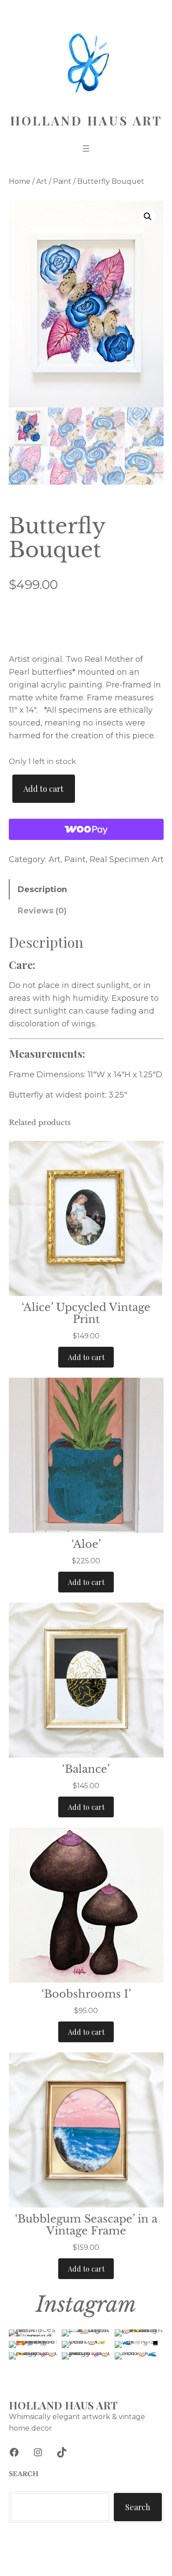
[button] (148, 217)
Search (138, 2507)
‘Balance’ (86, 1769)
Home (20, 181)
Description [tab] (42, 889)
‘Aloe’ (86, 1544)
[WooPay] (86, 829)
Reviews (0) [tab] (42, 911)
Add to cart (43, 789)
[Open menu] (86, 148)
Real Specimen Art (127, 859)
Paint (62, 181)
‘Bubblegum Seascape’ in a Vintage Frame (86, 2225)
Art (42, 181)
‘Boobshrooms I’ (86, 1994)
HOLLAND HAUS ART (86, 120)
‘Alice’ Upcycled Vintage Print (86, 1313)
